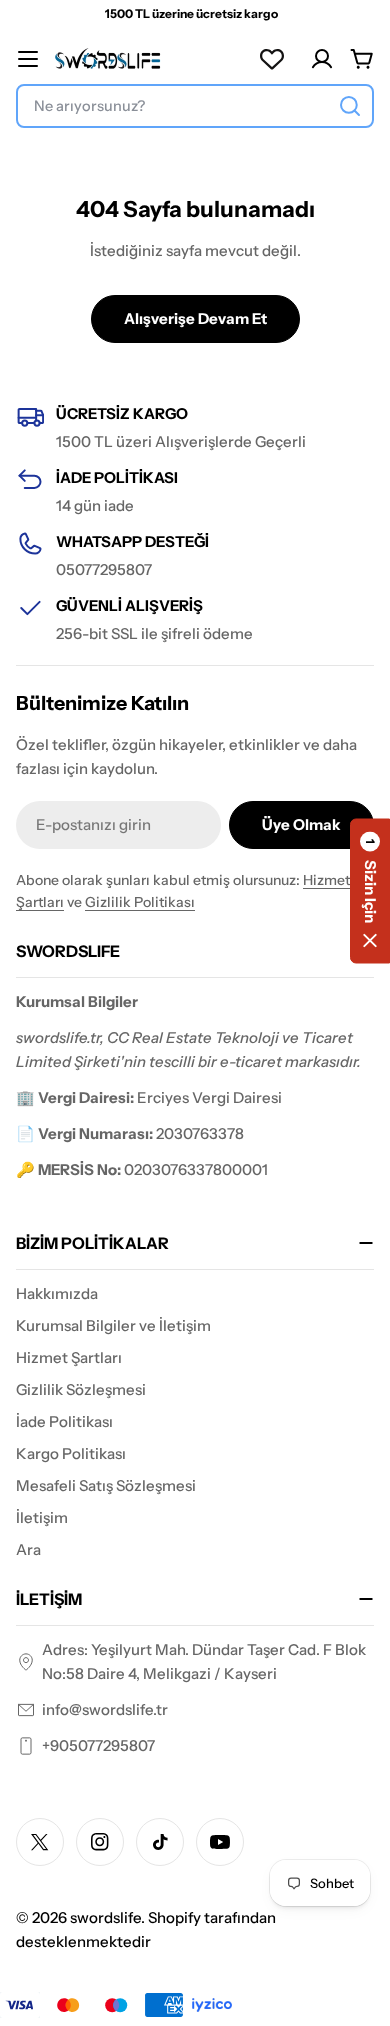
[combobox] (195, 106)
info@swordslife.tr (105, 1709)
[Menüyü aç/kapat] (28, 59)
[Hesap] (322, 59)
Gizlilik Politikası (140, 902)
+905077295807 (98, 1745)
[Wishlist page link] (272, 59)
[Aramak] (350, 106)
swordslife (105, 1917)
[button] (370, 891)
